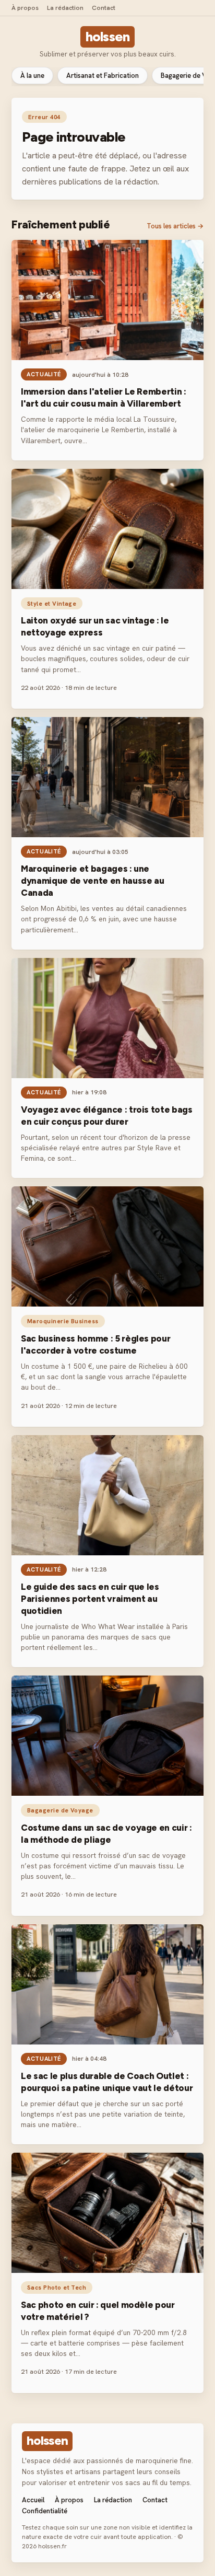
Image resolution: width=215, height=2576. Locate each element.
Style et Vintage (52, 603)
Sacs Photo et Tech (57, 2287)
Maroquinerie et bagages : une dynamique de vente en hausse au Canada (92, 881)
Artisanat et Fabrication (103, 76)
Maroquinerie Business (63, 1321)
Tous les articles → (175, 226)
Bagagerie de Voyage (60, 1810)
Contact (104, 8)
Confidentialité (45, 2511)
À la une (32, 76)
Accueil (33, 2500)
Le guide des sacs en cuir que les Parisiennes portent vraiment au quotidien (90, 1599)
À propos (25, 8)
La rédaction (65, 8)
